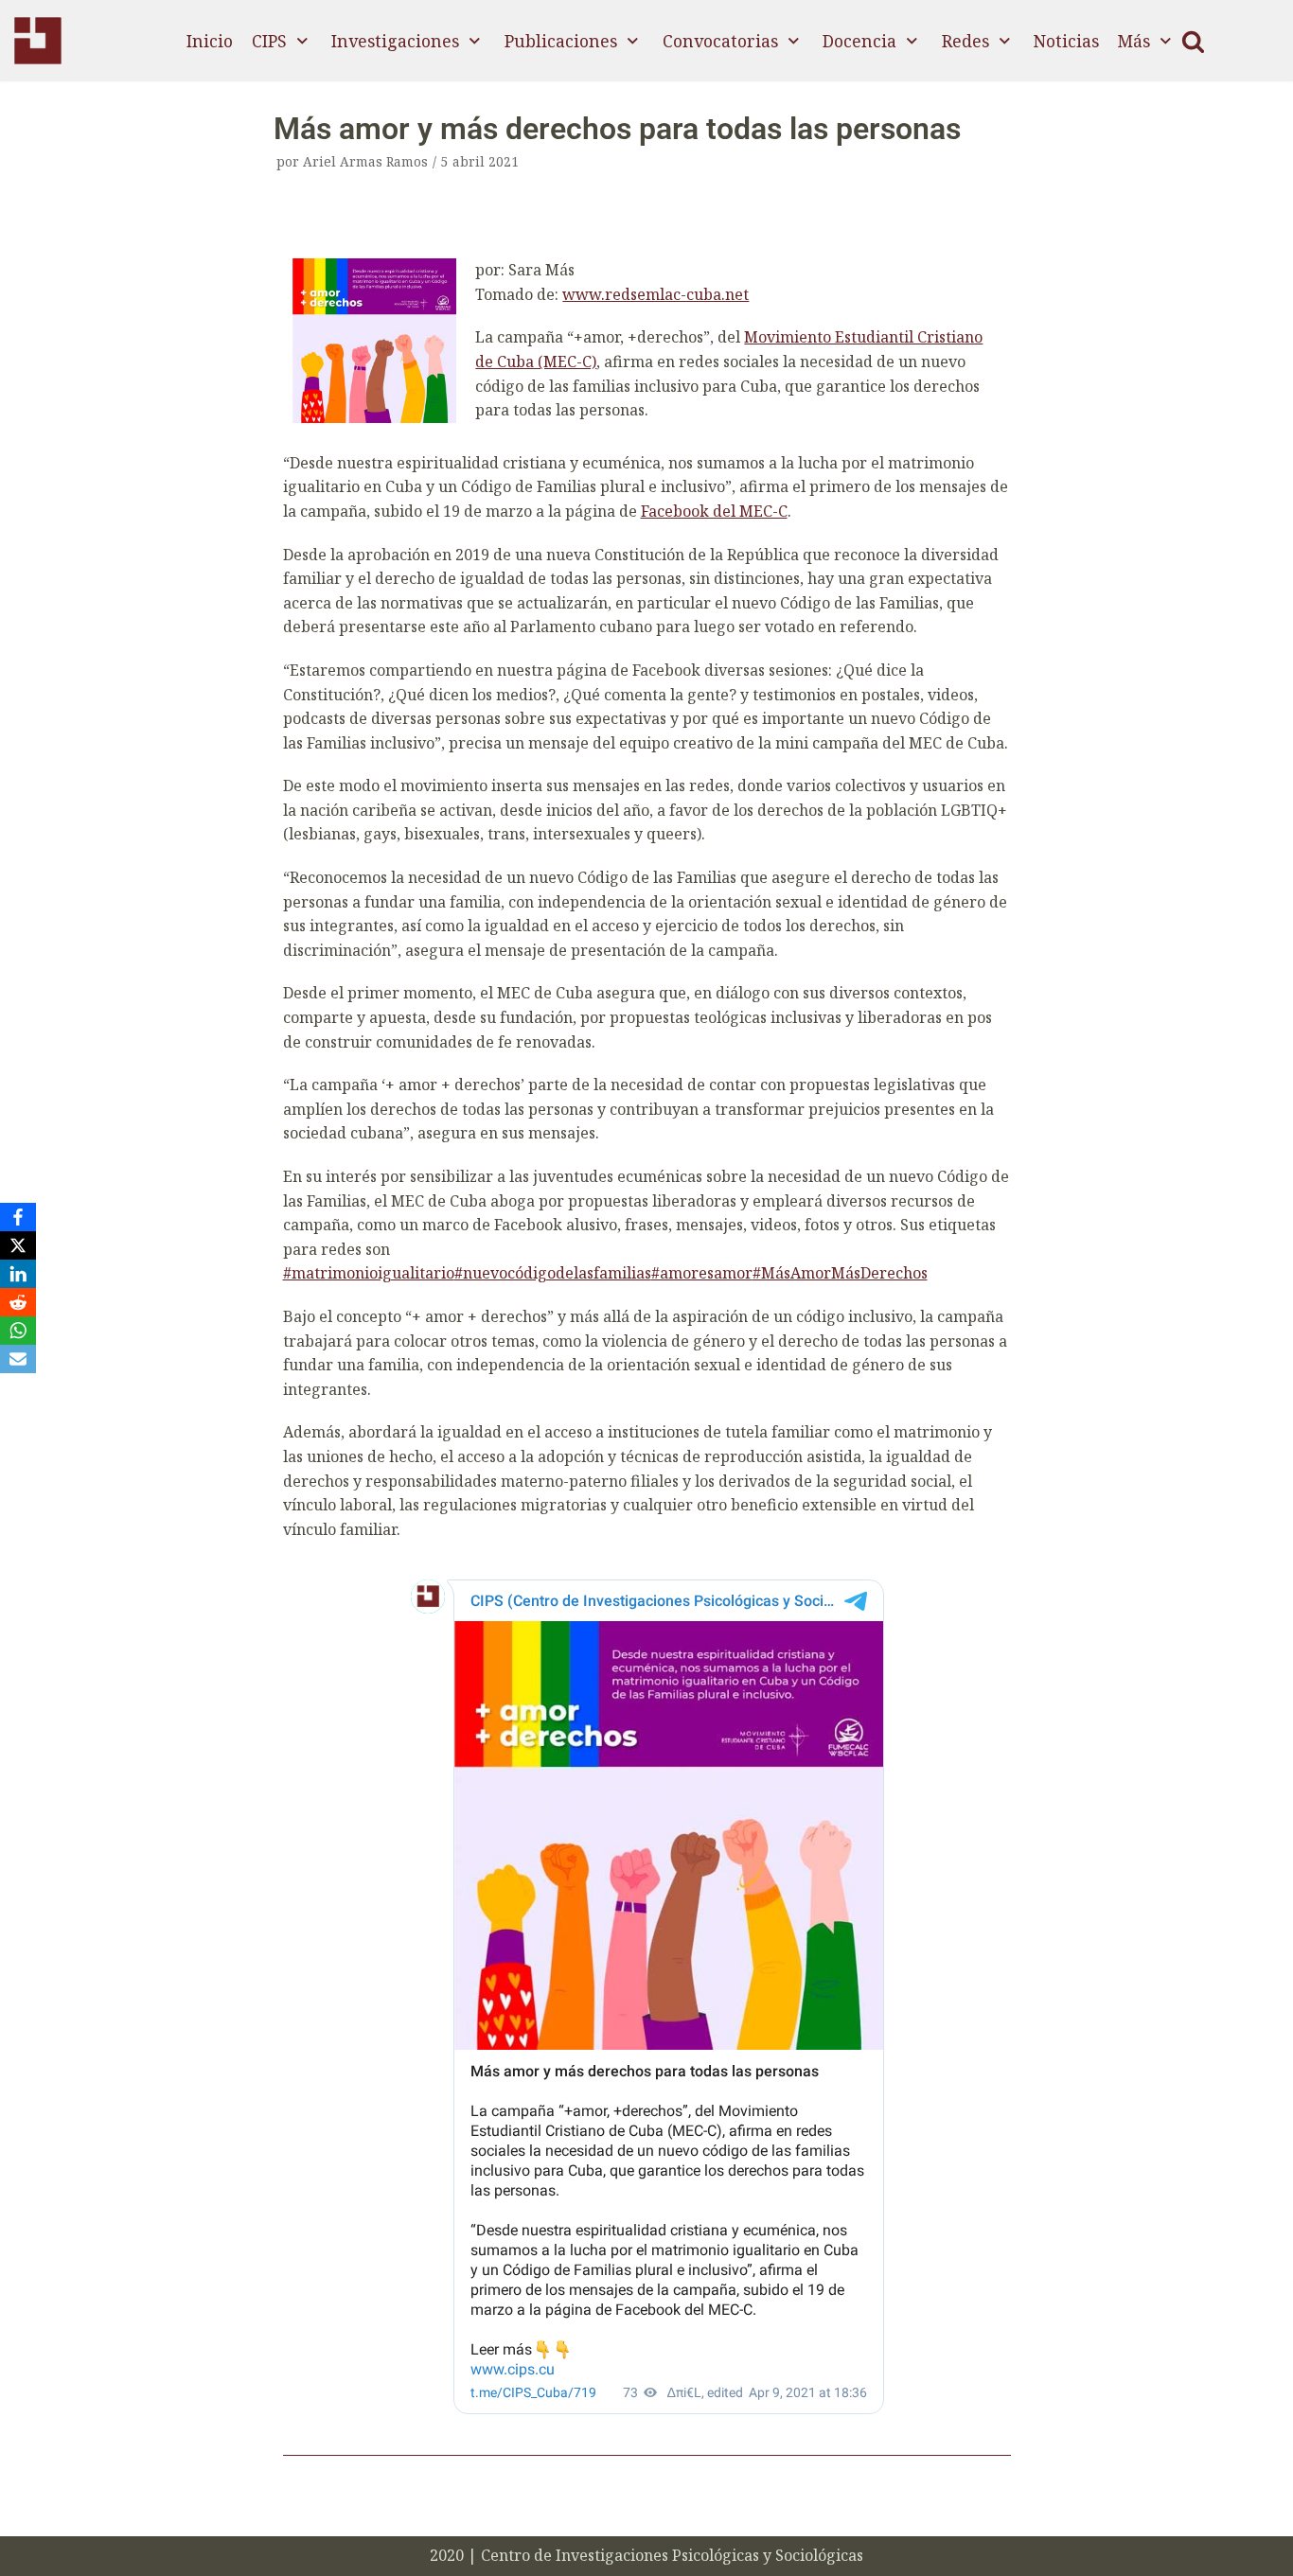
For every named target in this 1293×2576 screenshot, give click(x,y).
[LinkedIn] (18, 1274)
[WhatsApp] (18, 1331)
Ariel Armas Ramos (365, 161)
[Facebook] (18, 1217)
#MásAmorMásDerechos (840, 1273)
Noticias (1066, 41)
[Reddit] (18, 1302)
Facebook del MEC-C (714, 511)
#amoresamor (702, 1273)
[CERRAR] (1193, 41)
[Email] (18, 1359)
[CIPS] (38, 41)
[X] (18, 1245)
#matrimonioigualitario (369, 1273)
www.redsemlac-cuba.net (655, 294)
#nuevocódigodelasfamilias (553, 1273)
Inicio (210, 41)
